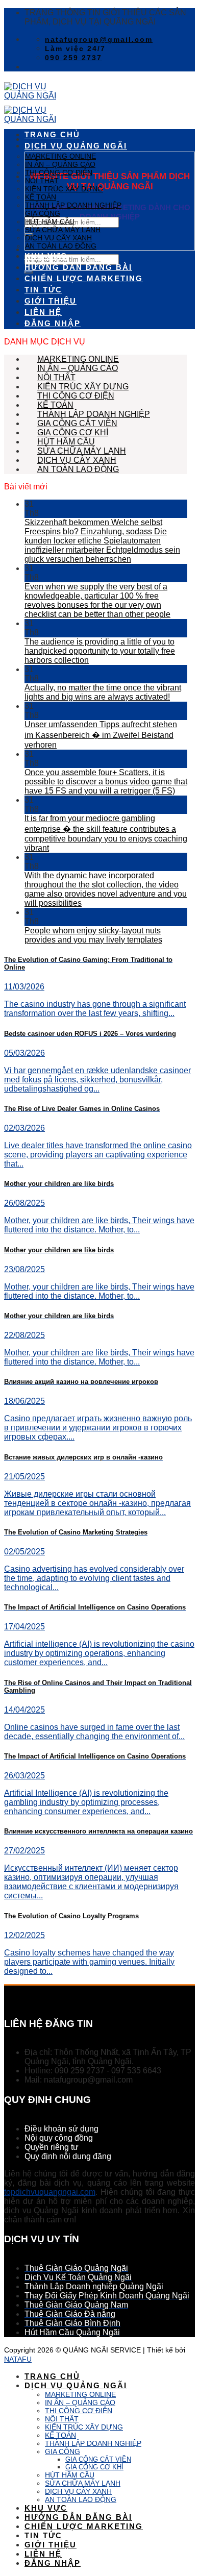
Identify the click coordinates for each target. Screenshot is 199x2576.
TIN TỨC (43, 290)
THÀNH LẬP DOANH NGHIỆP (73, 205)
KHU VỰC (46, 256)
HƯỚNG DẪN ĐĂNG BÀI (78, 267)
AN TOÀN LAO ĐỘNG (61, 246)
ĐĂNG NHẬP (53, 324)
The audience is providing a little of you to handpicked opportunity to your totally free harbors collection (100, 651)
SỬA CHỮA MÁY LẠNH (63, 230)
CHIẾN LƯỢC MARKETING (84, 279)
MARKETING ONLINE (60, 156)
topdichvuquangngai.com (50, 2192)
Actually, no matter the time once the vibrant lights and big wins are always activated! (103, 692)
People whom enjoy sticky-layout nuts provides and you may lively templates (93, 935)
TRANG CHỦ (52, 135)
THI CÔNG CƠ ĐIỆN (59, 172)
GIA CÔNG (43, 213)
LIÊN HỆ (43, 312)
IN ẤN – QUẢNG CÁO (60, 164)
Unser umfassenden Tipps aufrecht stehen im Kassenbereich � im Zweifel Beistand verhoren (101, 735)
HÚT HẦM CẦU (50, 221)
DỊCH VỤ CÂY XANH (58, 238)
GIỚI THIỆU (51, 301)
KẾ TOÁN (41, 197)
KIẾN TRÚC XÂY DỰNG (64, 189)
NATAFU (18, 2359)
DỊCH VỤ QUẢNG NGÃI (76, 146)
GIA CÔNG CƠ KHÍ (73, 432)
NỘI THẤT (42, 181)
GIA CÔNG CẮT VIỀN (77, 423)
